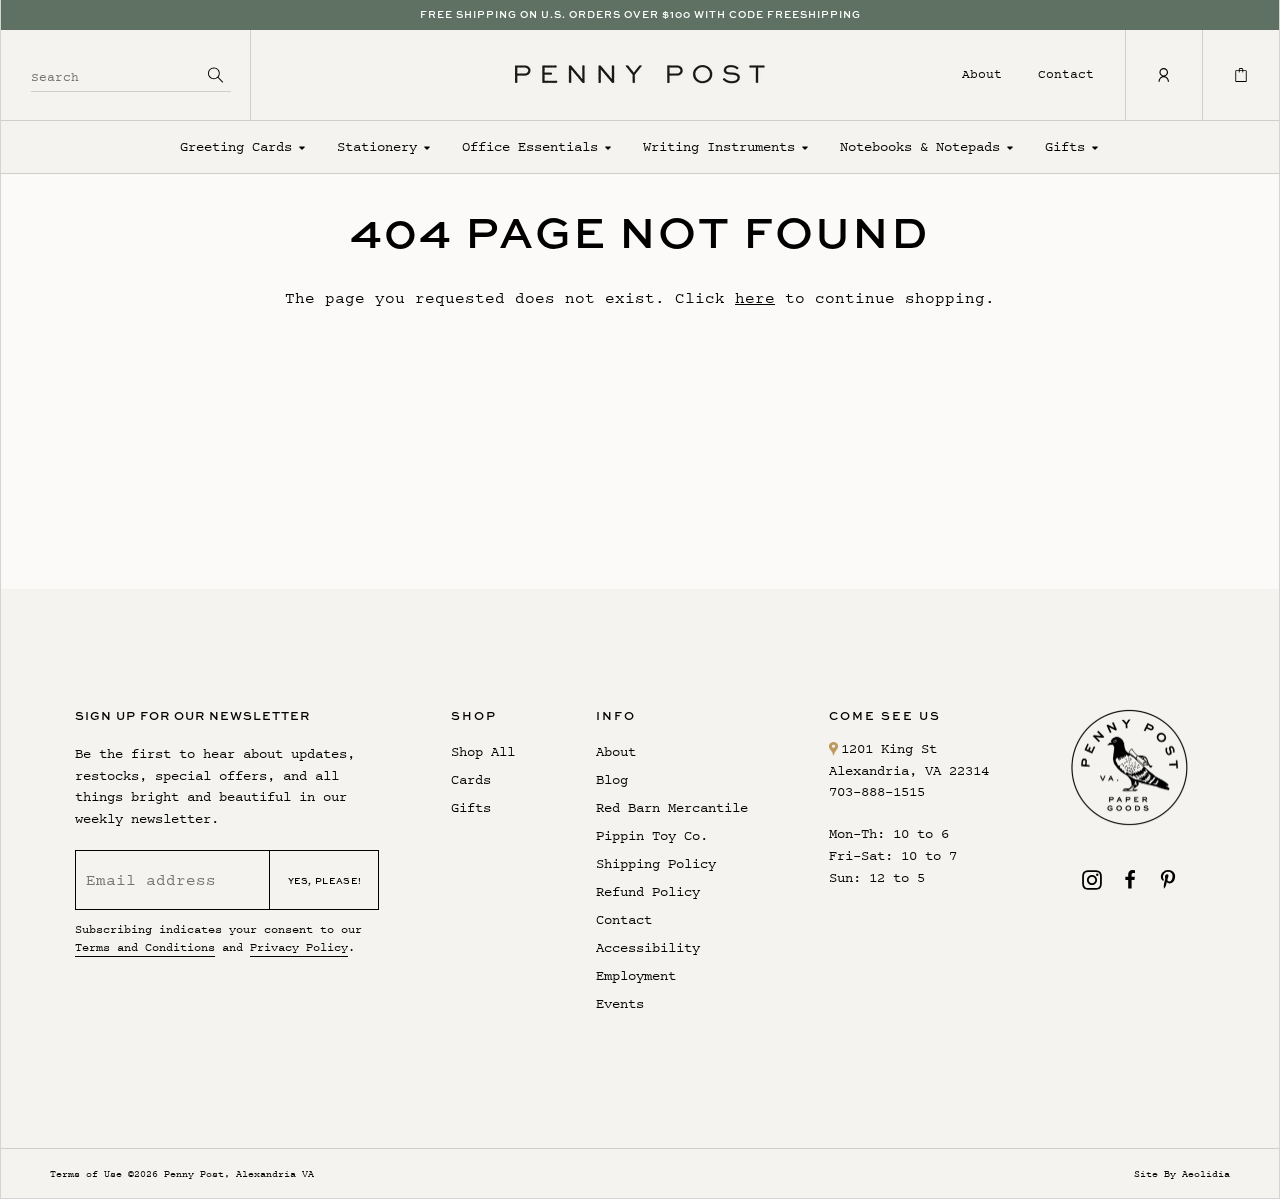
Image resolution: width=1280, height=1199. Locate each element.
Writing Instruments (719, 146)
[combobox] (116, 74)
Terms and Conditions (145, 947)
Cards (471, 779)
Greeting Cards (236, 146)
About (982, 73)
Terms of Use (86, 1173)
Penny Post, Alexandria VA (239, 1173)
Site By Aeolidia (1182, 1173)
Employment (636, 975)
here (755, 297)
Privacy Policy (299, 947)
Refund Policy (648, 891)
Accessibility (648, 947)
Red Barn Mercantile (672, 807)
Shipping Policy (656, 863)
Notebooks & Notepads (920, 146)
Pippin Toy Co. (652, 835)
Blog (612, 779)
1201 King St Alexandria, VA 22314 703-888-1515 (909, 770)
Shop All (483, 751)
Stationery (377, 146)
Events (620, 1003)
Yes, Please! (325, 880)
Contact (1066, 73)
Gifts (1065, 146)
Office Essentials (530, 146)
